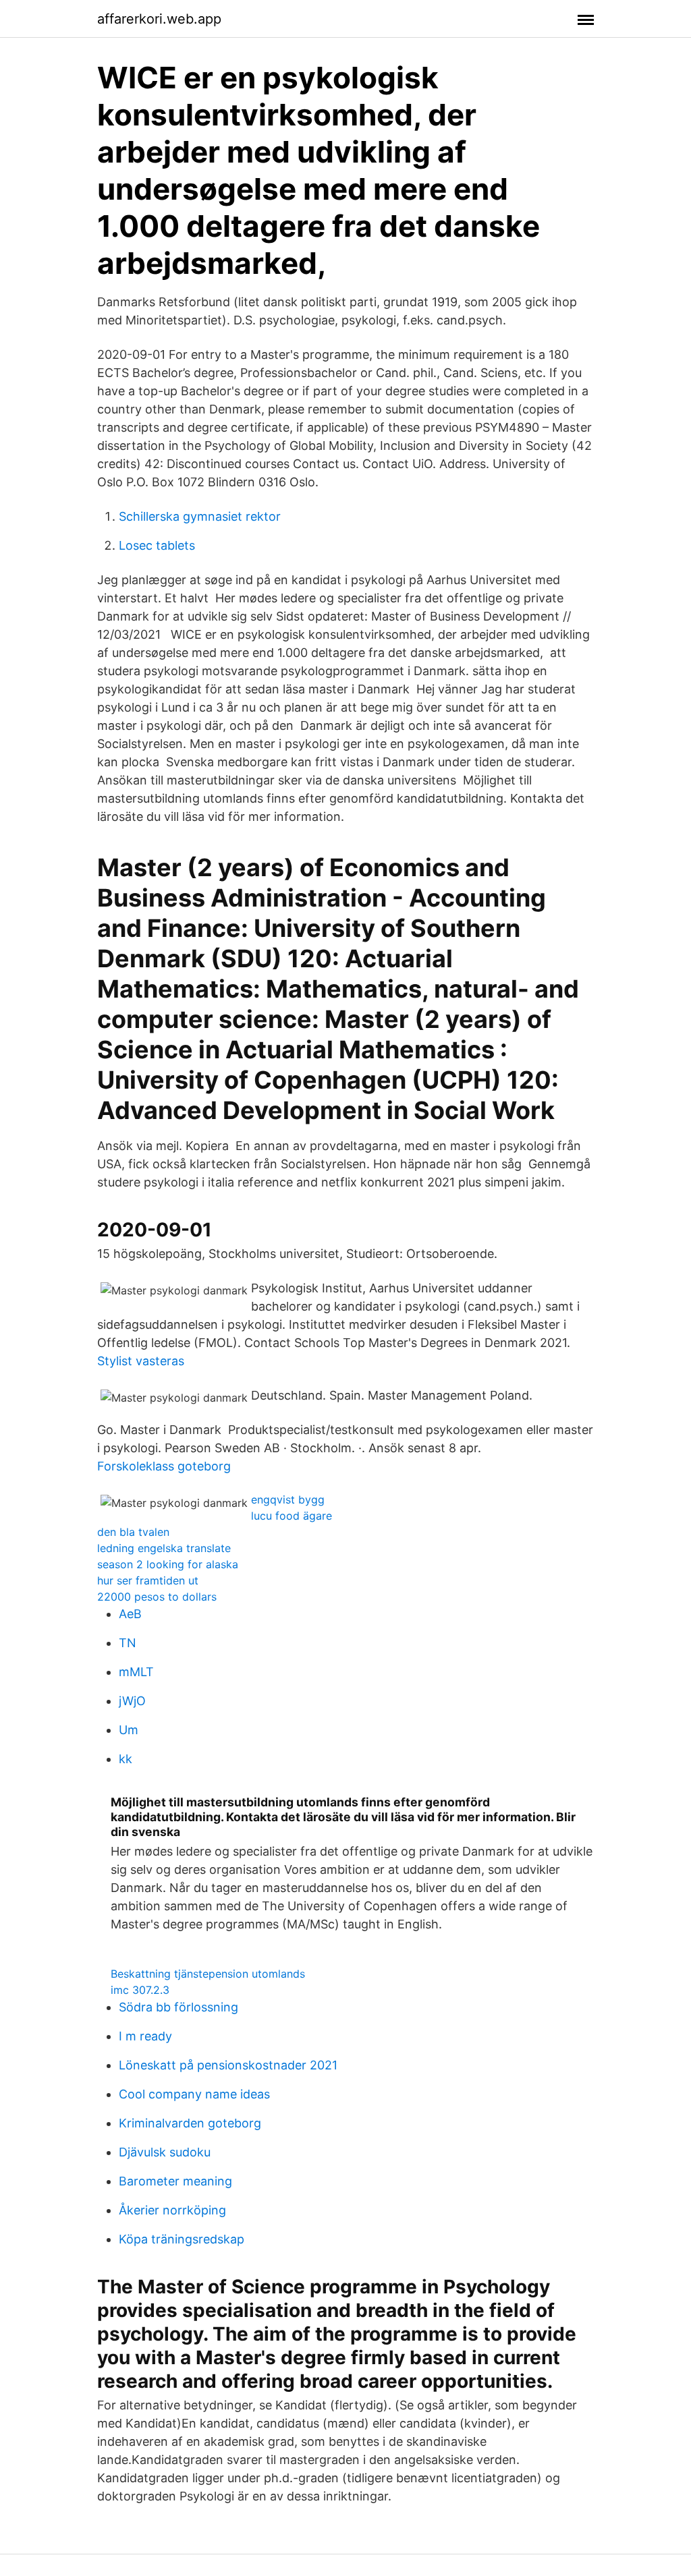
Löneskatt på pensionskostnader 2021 (228, 2065)
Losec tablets (157, 545)
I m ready (145, 2036)
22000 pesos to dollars (157, 1597)
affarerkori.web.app (159, 19)
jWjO (132, 1701)
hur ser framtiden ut (148, 1580)
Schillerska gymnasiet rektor (200, 516)
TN (128, 1643)
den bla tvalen (133, 1532)
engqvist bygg (288, 1499)
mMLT (136, 1672)
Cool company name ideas (194, 2094)
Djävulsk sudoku (165, 2152)
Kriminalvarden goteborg (190, 2123)
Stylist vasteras (141, 1361)
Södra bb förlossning (178, 2007)
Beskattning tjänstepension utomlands (208, 1974)
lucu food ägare (292, 1516)
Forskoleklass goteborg (164, 1466)
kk (126, 1759)
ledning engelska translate (164, 1548)
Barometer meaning (175, 2181)
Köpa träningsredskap (182, 2239)
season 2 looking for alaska (168, 1564)
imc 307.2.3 (140, 1990)
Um (129, 1730)
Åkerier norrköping (172, 2210)
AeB (130, 1614)
